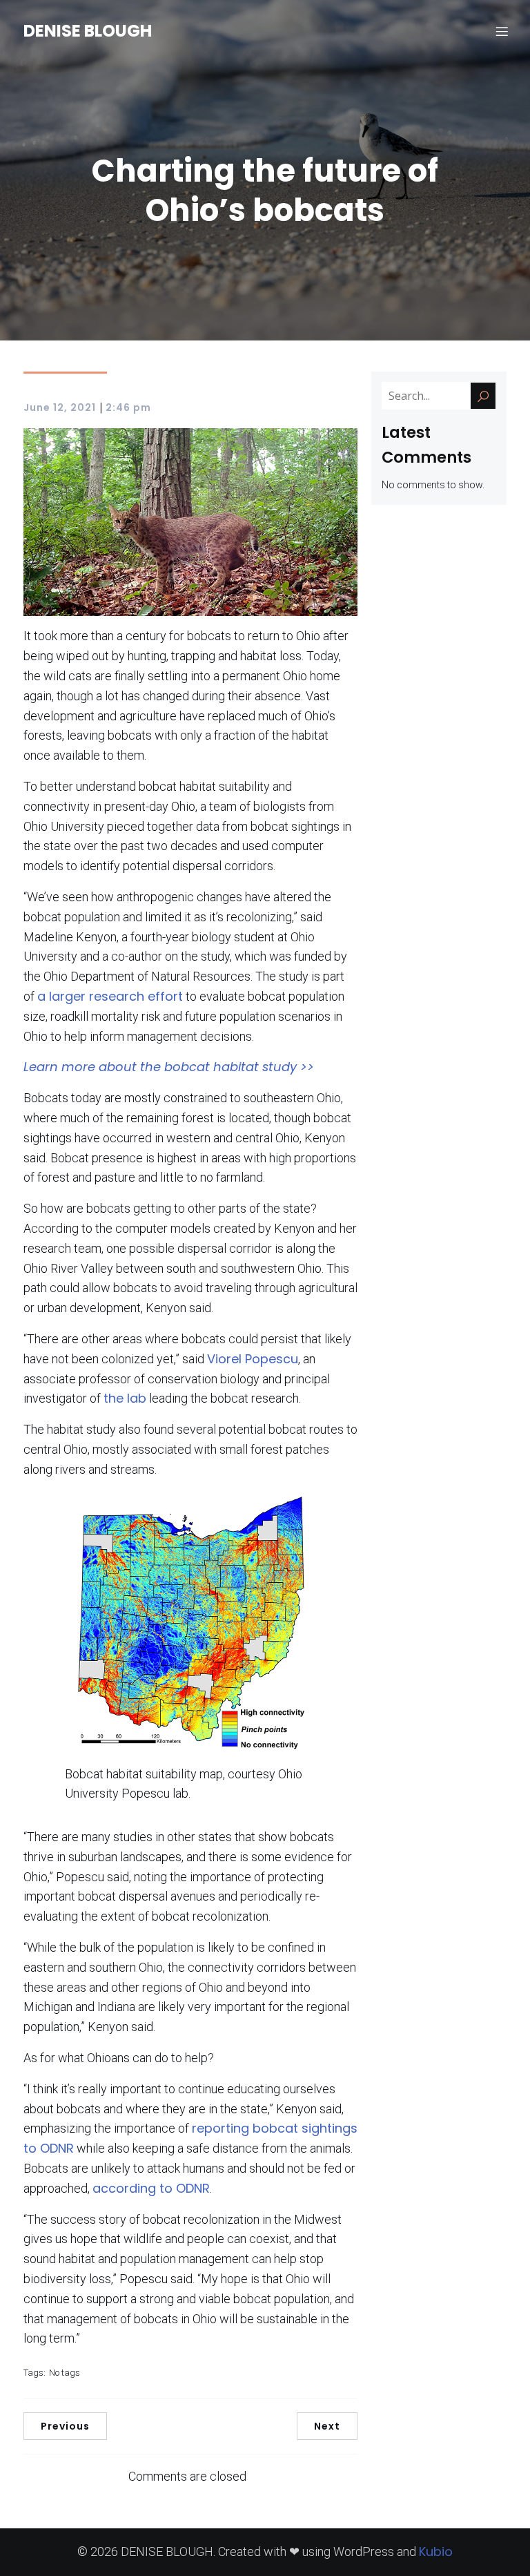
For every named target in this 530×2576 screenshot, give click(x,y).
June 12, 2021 (60, 407)
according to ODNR (151, 2188)
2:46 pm (128, 407)
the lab (125, 1398)
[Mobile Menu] (502, 31)
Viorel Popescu (253, 1359)
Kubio (436, 2551)
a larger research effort (110, 996)
